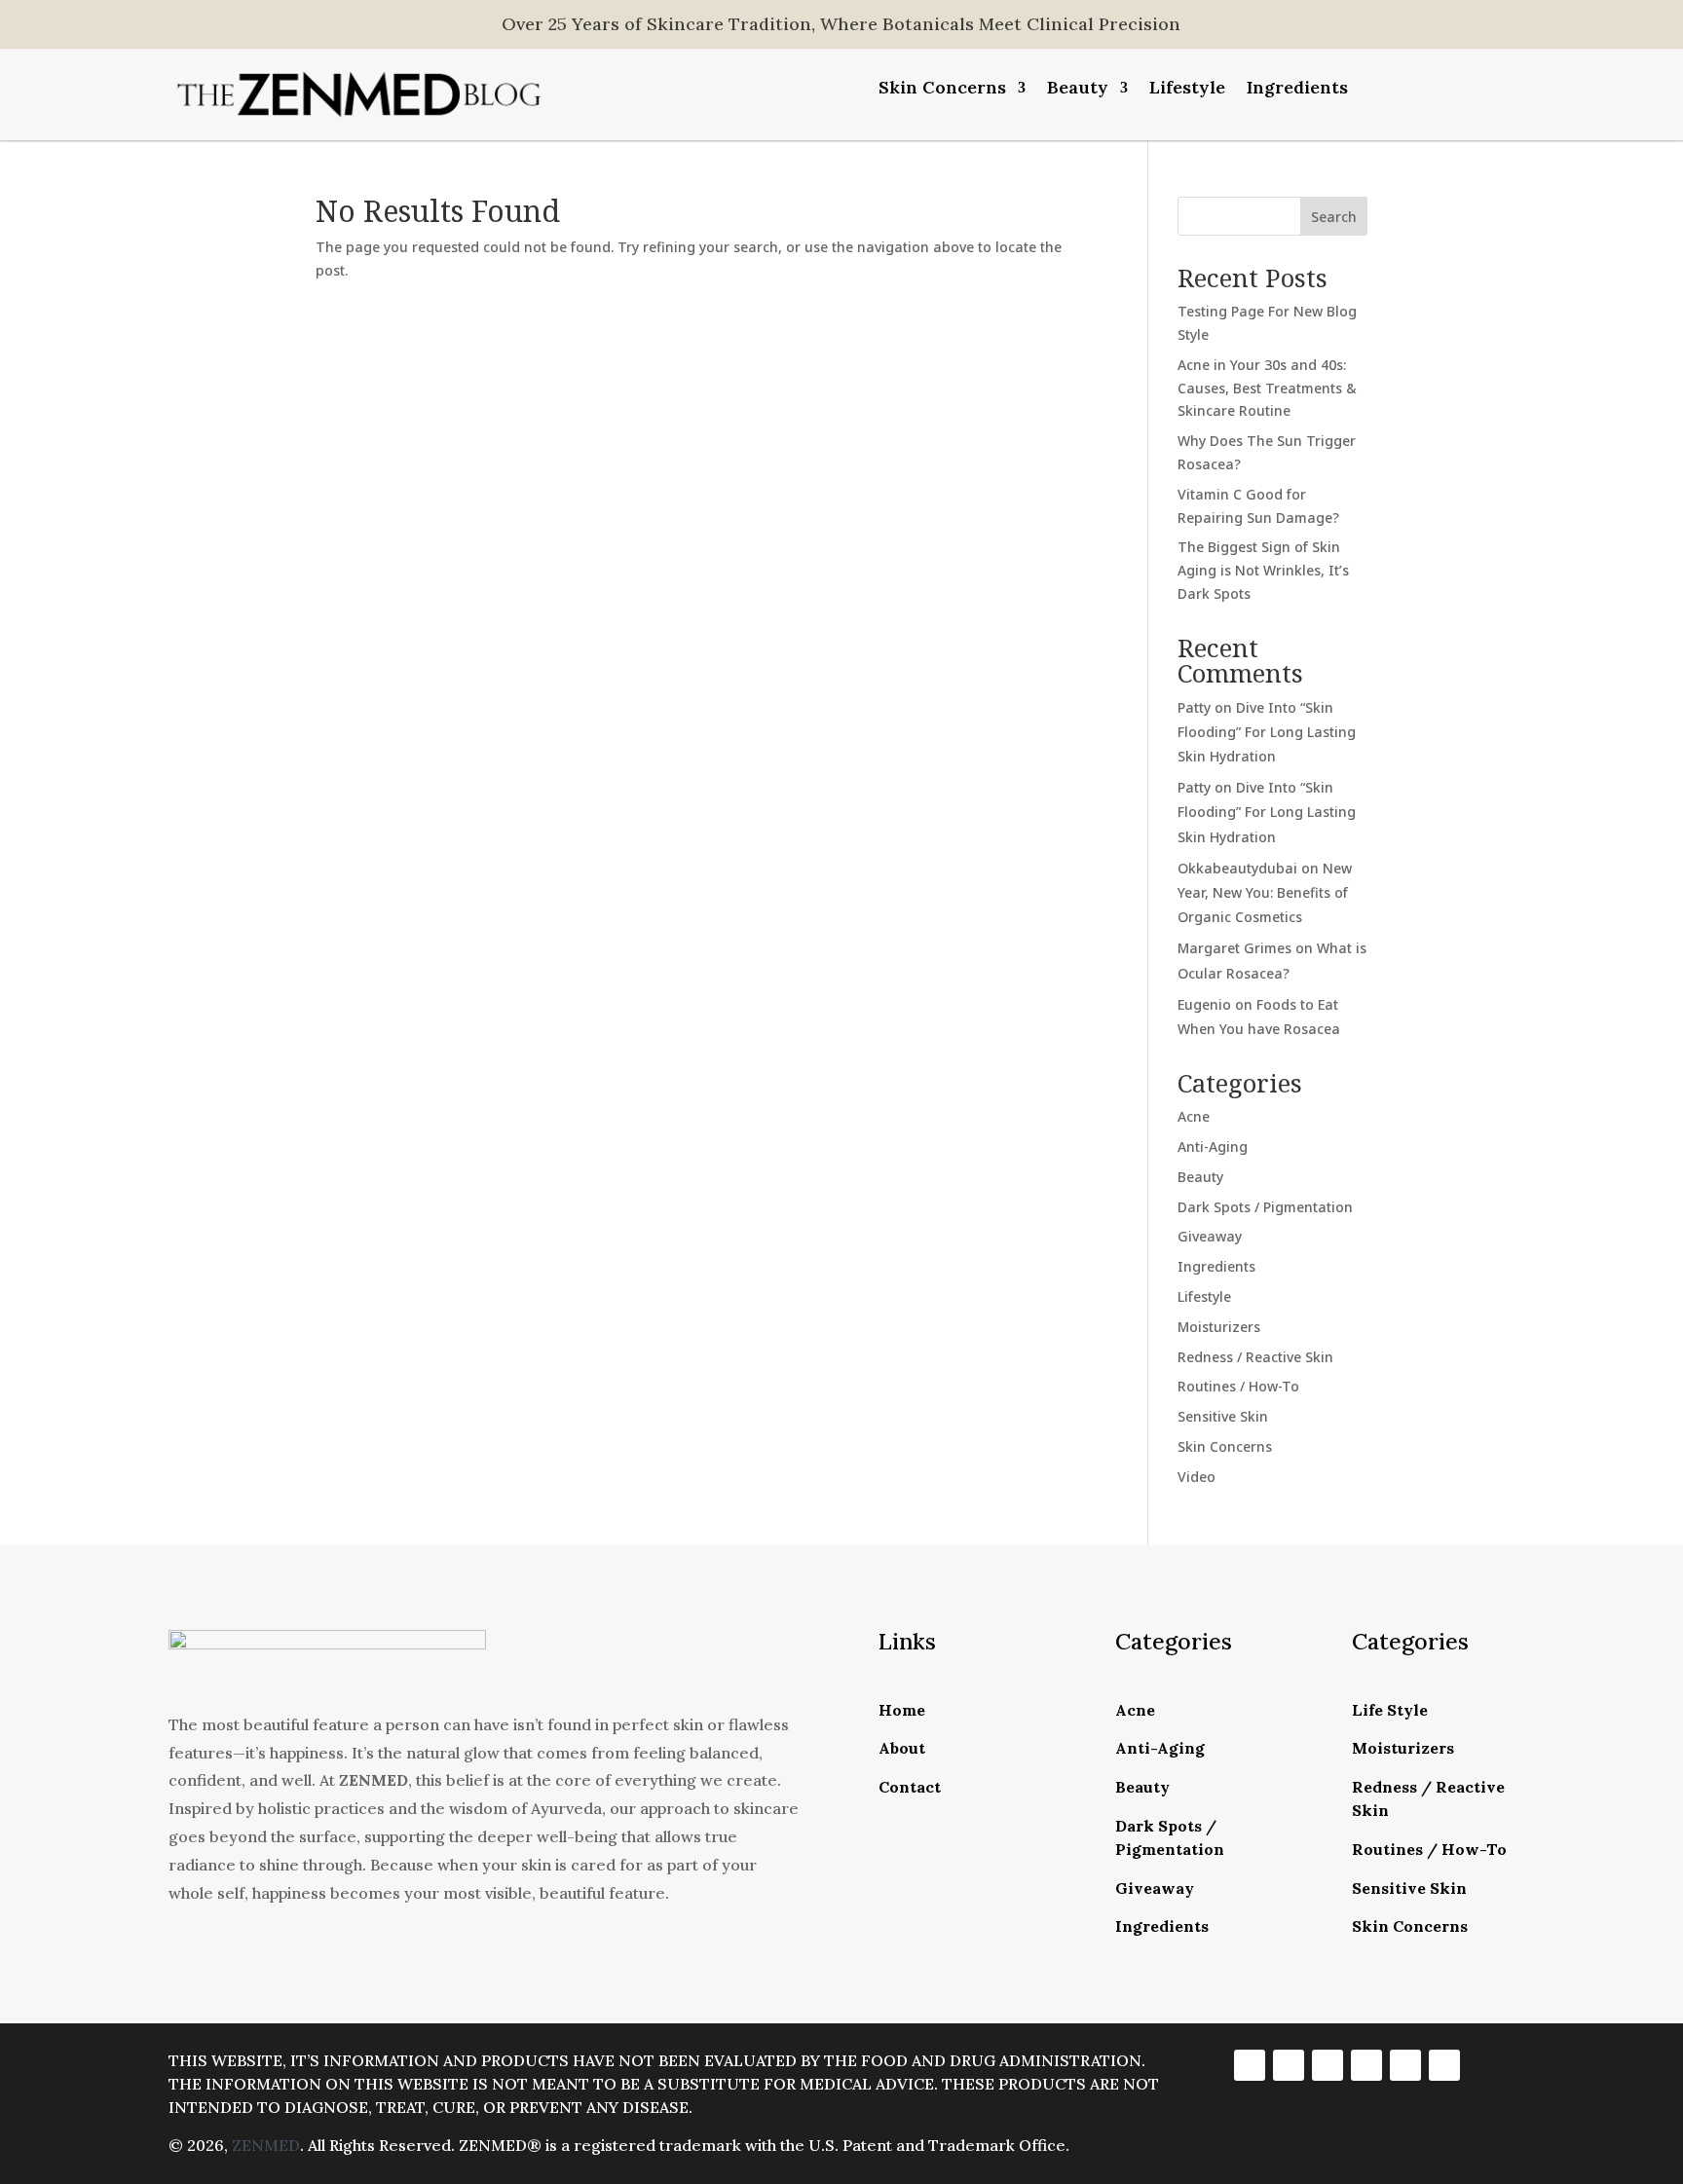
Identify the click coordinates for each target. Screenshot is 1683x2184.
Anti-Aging (1213, 1147)
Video (1197, 1477)
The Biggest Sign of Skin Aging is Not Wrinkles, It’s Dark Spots (1263, 570)
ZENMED (266, 2145)
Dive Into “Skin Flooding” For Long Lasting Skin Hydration (1267, 732)
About (902, 1748)
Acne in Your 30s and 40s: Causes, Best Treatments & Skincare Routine (1267, 388)
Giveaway (1210, 1236)
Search (1334, 217)
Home (902, 1710)
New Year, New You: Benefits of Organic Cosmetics (1265, 892)
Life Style (1390, 1710)
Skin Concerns (942, 90)
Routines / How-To (1238, 1386)
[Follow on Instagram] (1289, 2065)
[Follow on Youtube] (1444, 2065)
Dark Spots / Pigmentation (1265, 1207)
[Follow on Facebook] (1250, 2065)
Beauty (1078, 90)
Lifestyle (1187, 90)
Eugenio (1204, 1004)
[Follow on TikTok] (1366, 2065)
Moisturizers (1219, 1327)
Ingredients (1297, 90)
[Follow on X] (1328, 2065)
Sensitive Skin (1223, 1416)
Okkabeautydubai (1237, 868)
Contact (910, 1787)
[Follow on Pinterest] (1405, 2065)
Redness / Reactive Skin (1255, 1357)
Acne (1194, 1116)
